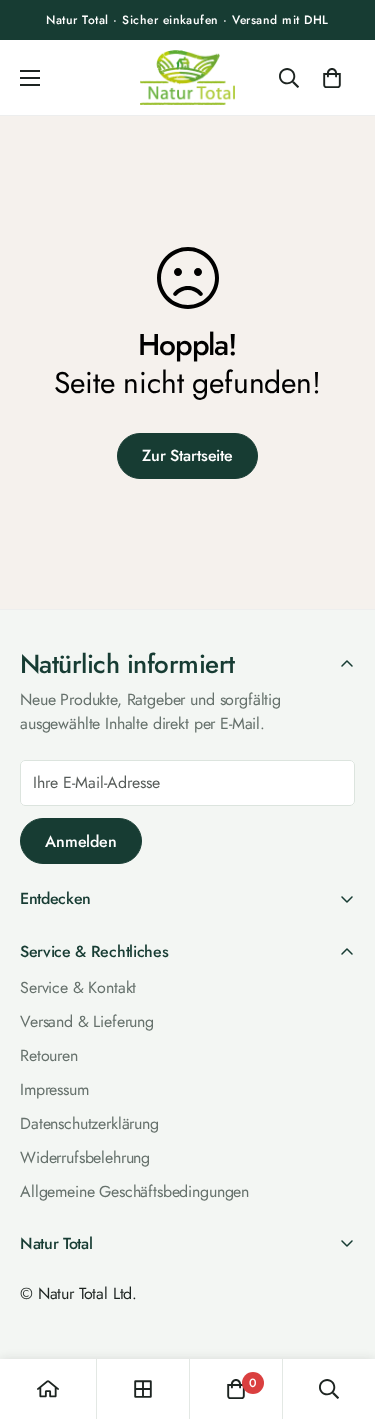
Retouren (49, 1055)
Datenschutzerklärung (89, 1123)
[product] (48, 1389)
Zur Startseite (187, 455)
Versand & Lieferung (87, 1021)
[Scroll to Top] (339, 1310)
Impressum (54, 1089)
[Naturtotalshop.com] (187, 77)
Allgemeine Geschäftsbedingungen (134, 1191)
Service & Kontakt (78, 987)
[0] (332, 78)
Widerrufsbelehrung (85, 1157)
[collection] (143, 1389)
